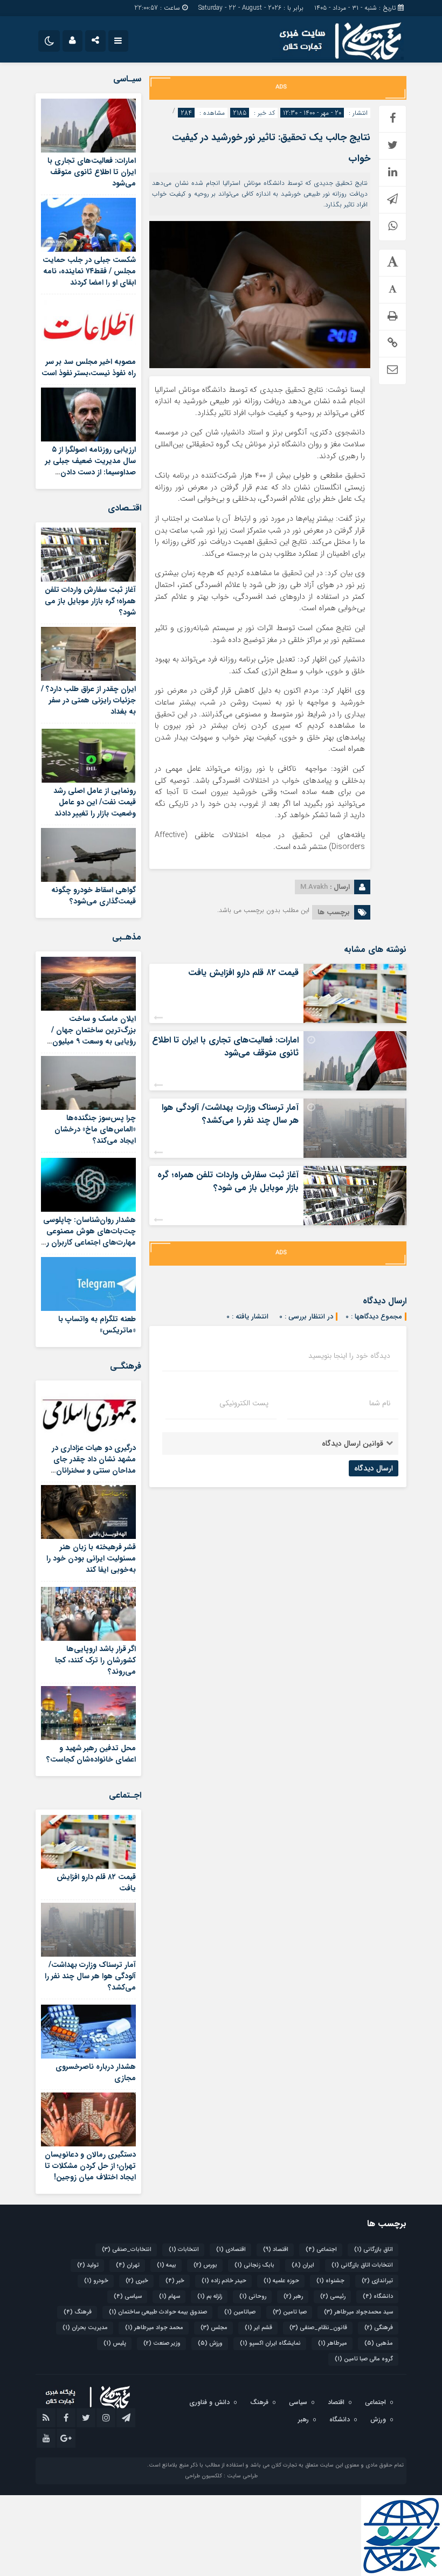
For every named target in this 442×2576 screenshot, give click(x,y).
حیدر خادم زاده (224, 2281)
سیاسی (128, 2297)
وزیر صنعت (162, 2343)
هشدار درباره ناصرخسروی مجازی (96, 2072)
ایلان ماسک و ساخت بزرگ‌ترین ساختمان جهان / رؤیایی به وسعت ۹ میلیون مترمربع (94, 1036)
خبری (137, 2281)
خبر (175, 2281)
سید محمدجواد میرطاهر (358, 2312)
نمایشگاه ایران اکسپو (270, 2343)
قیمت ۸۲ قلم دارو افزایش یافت (243, 973)
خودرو (96, 2281)
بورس (205, 2265)
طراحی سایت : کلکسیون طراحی (221, 2476)
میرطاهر (333, 2343)
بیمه (167, 2265)
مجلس (214, 2328)
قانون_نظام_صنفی (318, 2328)
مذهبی (379, 2343)
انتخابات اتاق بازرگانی (362, 2265)
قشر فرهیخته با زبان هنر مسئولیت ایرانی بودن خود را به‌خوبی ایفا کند (91, 1558)
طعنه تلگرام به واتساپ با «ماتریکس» (97, 1325)
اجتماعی (321, 2250)
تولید (88, 2265)
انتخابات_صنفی (127, 2250)
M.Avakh (314, 887)
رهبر (293, 2297)
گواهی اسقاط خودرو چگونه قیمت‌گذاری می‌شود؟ (94, 896)
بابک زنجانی (254, 2265)
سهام (170, 2297)
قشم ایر (258, 2328)
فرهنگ (78, 2312)
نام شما (380, 1403)
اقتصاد (276, 2250)
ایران (303, 2265)
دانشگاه (378, 2297)
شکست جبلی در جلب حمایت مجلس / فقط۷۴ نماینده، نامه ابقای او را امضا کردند (89, 271)
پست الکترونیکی (244, 1403)
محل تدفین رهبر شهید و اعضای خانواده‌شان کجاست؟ (91, 1754)
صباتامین (240, 2312)
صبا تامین (290, 2312)
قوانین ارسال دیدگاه (353, 1444)
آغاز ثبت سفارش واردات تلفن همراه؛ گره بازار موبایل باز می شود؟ (228, 1181)
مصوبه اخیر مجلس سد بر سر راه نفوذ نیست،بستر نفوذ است (89, 367)
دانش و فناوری (209, 2402)
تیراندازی (377, 2281)
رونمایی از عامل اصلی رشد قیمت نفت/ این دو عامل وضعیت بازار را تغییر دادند (95, 802)
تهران (128, 2265)
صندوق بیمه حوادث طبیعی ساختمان (158, 2312)
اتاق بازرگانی (374, 2250)
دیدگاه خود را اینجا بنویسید (349, 1356)
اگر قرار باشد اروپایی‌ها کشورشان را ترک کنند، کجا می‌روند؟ (95, 1660)
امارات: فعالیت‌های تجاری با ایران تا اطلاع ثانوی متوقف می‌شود (225, 1047)
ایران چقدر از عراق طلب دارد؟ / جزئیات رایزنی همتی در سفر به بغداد (88, 700)
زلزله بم (210, 2297)
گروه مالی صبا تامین (364, 2359)
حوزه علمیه (281, 2281)
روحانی (253, 2297)
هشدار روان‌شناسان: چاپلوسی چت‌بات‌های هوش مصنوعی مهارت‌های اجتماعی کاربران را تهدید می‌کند (89, 1237)
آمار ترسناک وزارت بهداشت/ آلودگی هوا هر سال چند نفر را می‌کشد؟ (230, 1114)
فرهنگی (379, 2328)
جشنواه (330, 2281)
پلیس (115, 2343)
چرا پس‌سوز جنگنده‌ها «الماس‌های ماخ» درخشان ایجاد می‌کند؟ (95, 1129)
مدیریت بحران (85, 2328)
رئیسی (333, 2297)
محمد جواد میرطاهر (154, 2328)
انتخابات (184, 2250)
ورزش (210, 2343)
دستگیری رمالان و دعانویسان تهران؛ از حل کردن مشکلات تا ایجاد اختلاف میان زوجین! (90, 2166)
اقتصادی (231, 2250)
